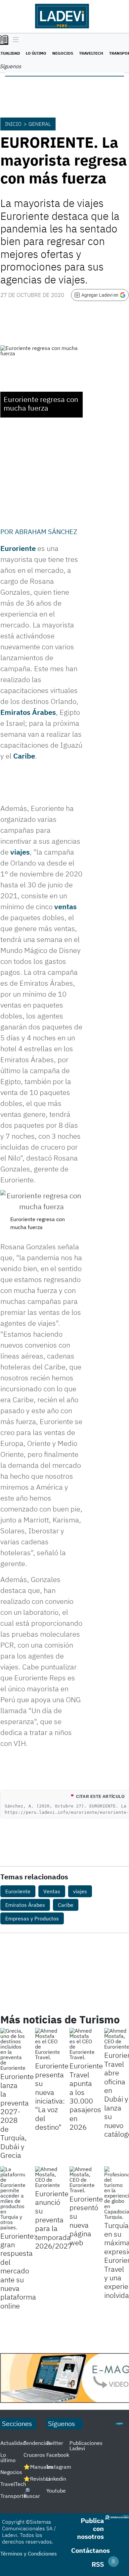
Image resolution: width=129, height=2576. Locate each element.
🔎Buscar (32, 2493)
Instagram (59, 2467)
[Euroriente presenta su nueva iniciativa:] (47, 2044)
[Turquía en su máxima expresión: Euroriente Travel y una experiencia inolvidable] (117, 2193)
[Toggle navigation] (14, 40)
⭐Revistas (37, 2479)
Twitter (55, 2443)
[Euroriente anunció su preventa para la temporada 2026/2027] (47, 2177)
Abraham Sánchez (46, 532)
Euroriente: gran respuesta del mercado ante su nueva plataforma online (18, 2271)
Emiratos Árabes (28, 712)
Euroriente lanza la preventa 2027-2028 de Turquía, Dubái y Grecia (17, 2116)
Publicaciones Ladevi (86, 2446)
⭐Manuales (38, 2467)
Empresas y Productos (32, 1918)
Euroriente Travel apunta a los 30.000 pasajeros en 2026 (86, 2096)
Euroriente (18, 548)
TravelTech (91, 53)
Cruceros (34, 2455)
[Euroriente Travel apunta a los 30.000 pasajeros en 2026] (82, 2044)
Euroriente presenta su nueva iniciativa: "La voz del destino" (52, 2096)
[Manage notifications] (113, 2561)
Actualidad (13, 2443)
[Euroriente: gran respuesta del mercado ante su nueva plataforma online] (13, 2198)
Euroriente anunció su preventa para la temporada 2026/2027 (54, 2220)
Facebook (58, 2455)
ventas (65, 906)
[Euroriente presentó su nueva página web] (82, 2180)
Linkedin (56, 2479)
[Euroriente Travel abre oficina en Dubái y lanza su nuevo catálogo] (117, 2039)
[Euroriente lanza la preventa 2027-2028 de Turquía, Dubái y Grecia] (13, 2049)
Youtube (56, 2491)
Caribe (24, 756)
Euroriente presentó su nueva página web (86, 2221)
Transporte (13, 2496)
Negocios (63, 53)
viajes (20, 852)
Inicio (13, 124)
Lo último (36, 53)
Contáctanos (90, 2550)
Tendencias (37, 2443)
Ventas (52, 1891)
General (40, 124)
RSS (98, 2564)
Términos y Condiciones (29, 2553)
